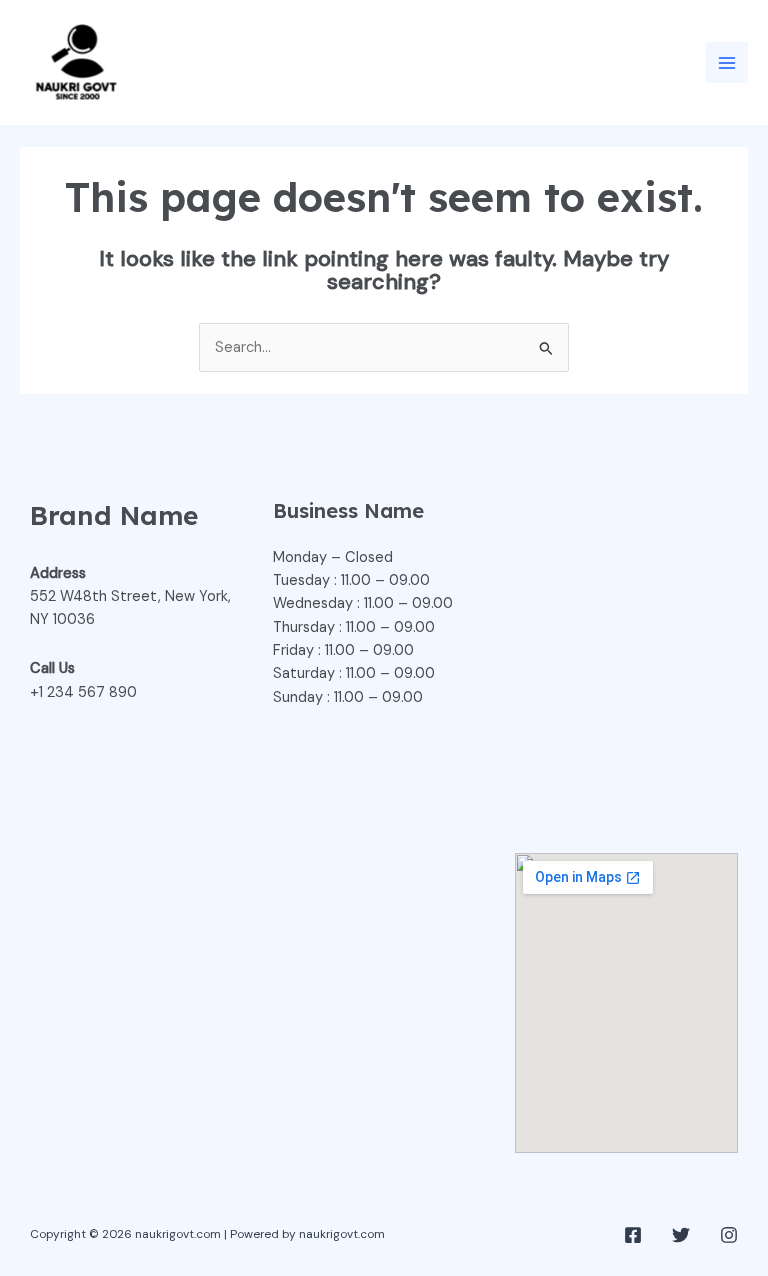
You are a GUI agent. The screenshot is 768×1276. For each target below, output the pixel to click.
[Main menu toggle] (727, 63)
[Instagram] (729, 1235)
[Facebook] (633, 1235)
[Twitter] (681, 1235)
